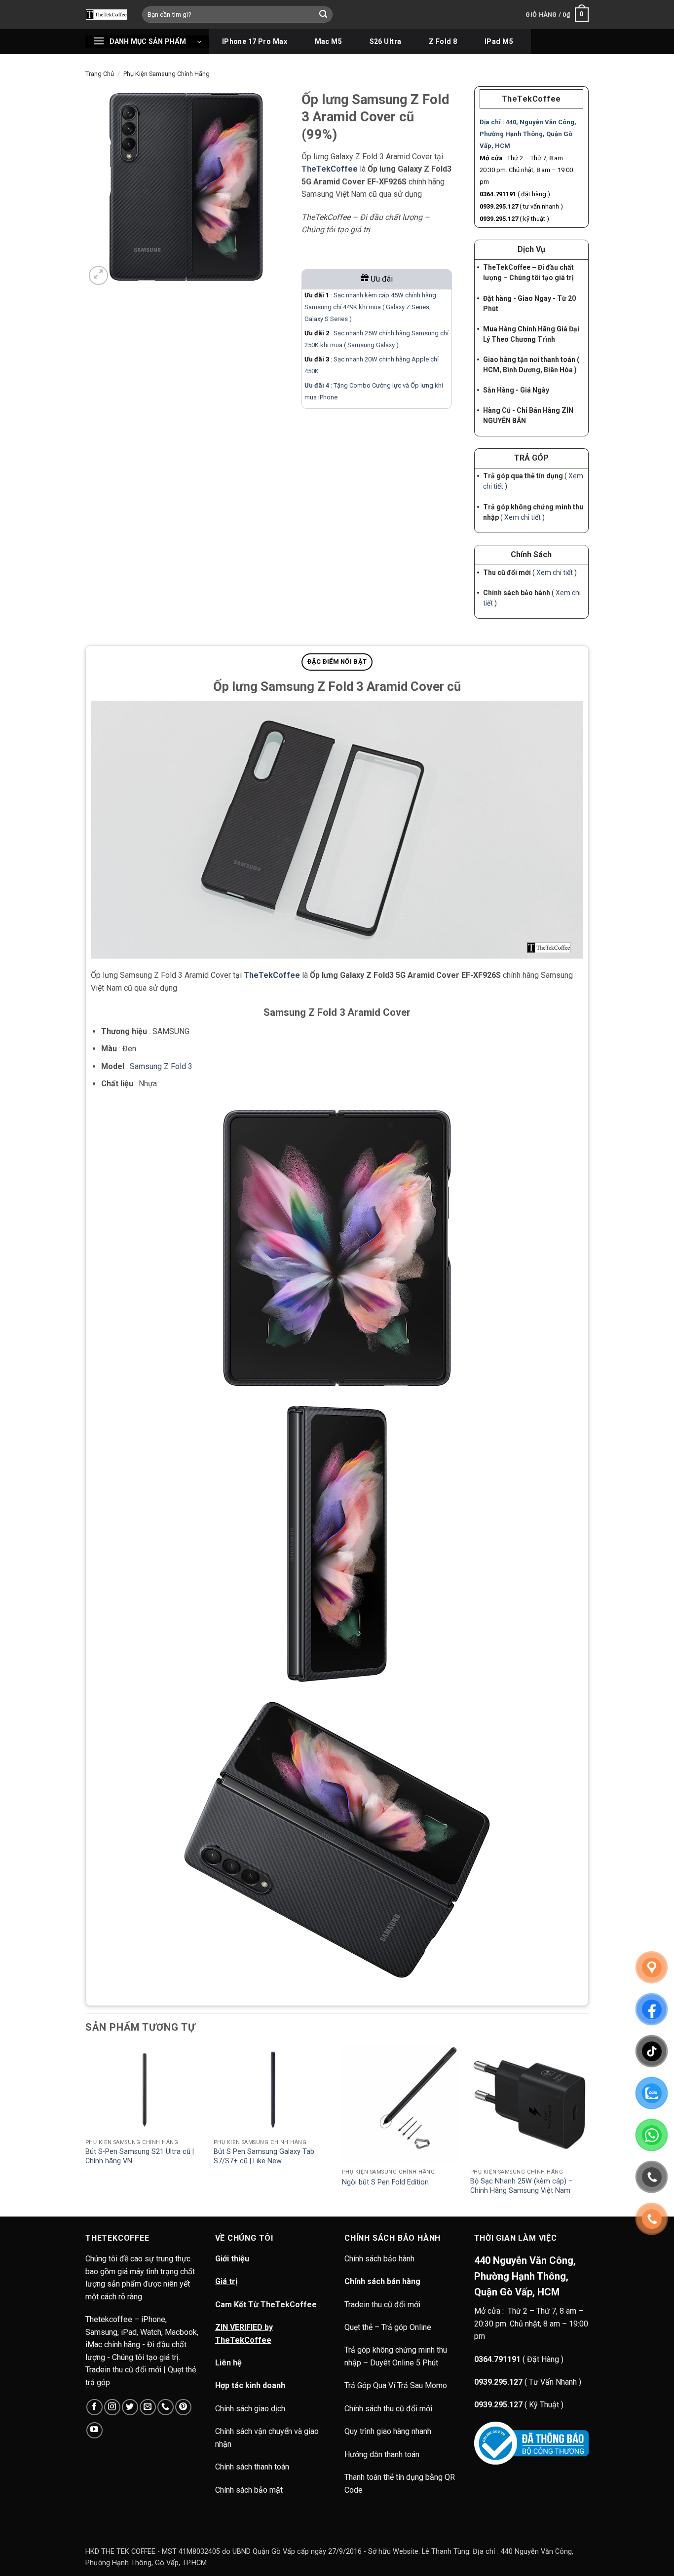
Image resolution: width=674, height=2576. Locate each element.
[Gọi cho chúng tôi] (166, 2407)
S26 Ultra (386, 41)
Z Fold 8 (443, 41)
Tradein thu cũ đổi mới (382, 2305)
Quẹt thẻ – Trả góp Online (388, 2327)
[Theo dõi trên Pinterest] (183, 2407)
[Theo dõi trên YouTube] (94, 2430)
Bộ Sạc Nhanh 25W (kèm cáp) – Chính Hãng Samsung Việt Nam (522, 2186)
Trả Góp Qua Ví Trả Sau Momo (396, 2385)
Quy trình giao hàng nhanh (388, 2431)
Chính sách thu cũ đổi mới (388, 2409)
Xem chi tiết (523, 517)
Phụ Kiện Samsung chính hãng (167, 74)
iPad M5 (499, 41)
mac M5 (329, 41)
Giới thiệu (232, 2259)
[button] (557, 15)
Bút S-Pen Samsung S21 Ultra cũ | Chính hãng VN (140, 2156)
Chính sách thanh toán (252, 2467)
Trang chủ (100, 74)
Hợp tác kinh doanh (250, 2385)
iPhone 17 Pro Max (255, 41)
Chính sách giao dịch (250, 2409)
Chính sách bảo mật (249, 2490)
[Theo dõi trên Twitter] (130, 2407)
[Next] (588, 2130)
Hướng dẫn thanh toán (382, 2454)
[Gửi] (324, 15)
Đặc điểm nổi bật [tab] (337, 662)
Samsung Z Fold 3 (161, 1066)
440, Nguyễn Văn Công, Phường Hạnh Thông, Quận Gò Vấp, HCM (528, 134)
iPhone (328, 397)
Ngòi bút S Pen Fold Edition (385, 2182)
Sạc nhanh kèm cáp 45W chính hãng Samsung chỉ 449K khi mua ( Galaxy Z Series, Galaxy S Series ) (370, 307)
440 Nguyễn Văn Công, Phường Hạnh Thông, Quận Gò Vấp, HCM (525, 2276)
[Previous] (86, 2130)
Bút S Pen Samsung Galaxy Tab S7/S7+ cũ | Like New (264, 2156)
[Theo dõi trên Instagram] (112, 2407)
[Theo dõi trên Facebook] (94, 2407)
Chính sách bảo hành (380, 2259)
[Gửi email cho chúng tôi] (148, 2407)
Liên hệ (228, 2363)
